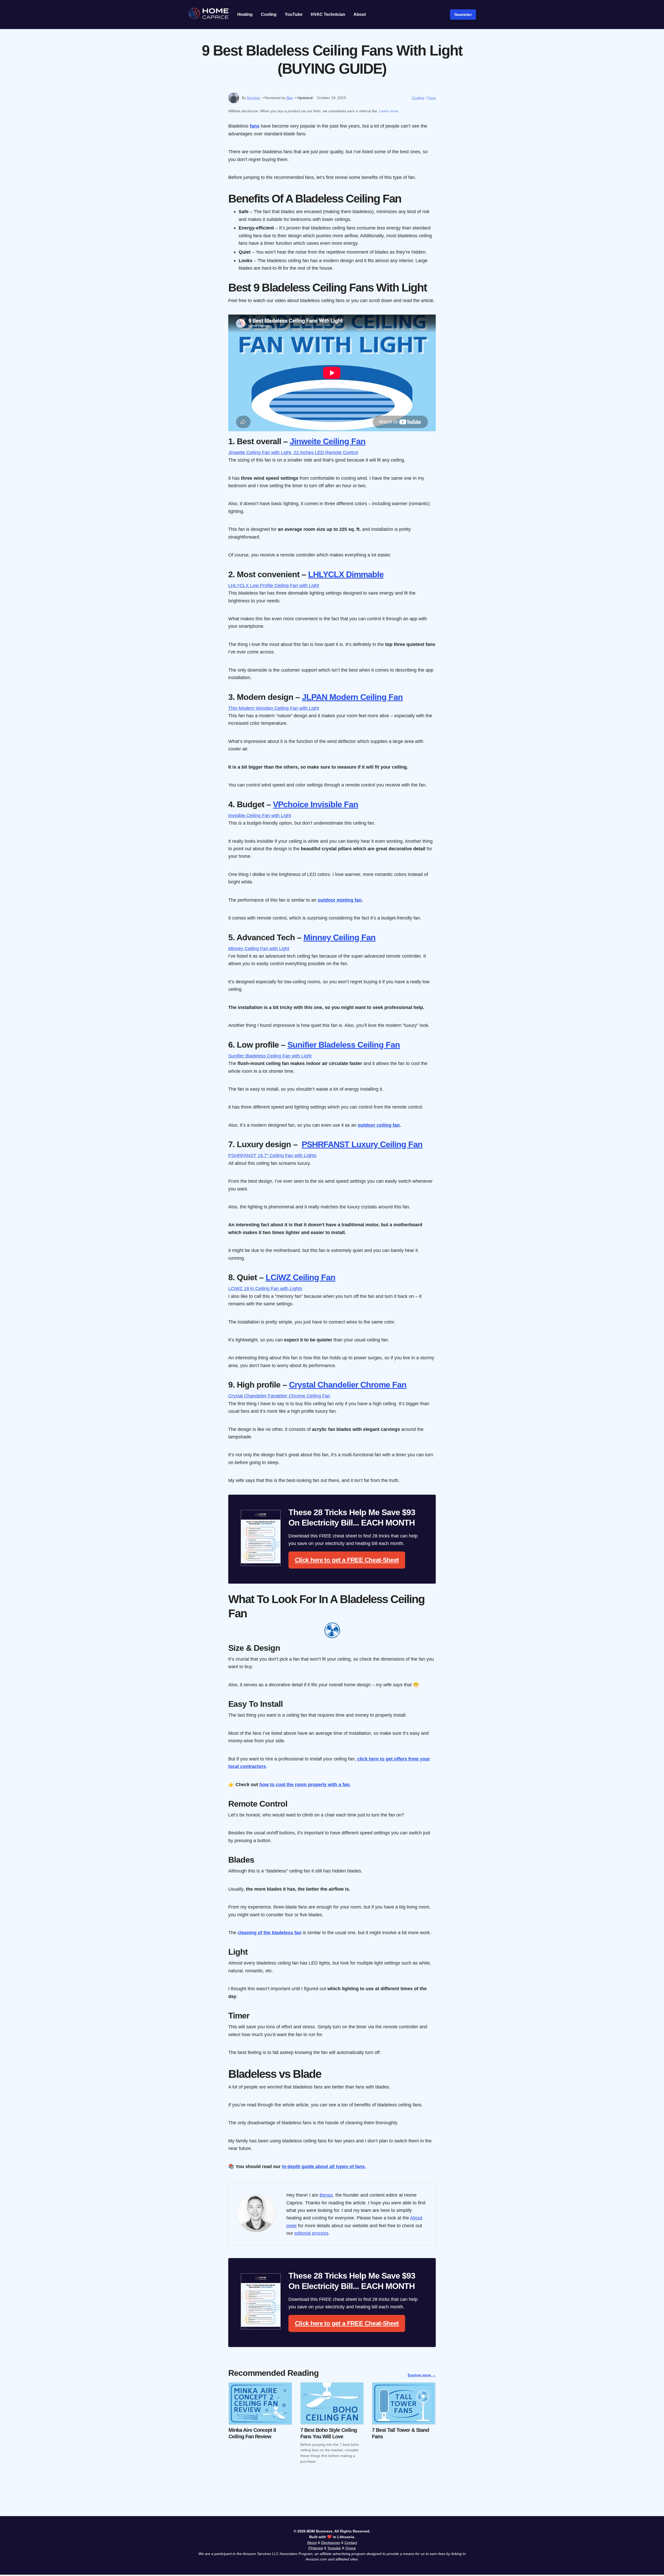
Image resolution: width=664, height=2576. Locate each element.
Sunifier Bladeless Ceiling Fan (344, 1045)
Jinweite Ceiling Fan (328, 441)
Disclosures (331, 2543)
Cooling (269, 14)
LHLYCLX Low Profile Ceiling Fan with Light (274, 585)
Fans (432, 98)
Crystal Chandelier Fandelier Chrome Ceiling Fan (279, 1396)
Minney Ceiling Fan (340, 937)
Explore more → (422, 2375)
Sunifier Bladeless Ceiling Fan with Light (270, 1056)
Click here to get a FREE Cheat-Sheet (347, 1560)
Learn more (389, 111)
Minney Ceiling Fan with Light (259, 948)
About (360, 14)
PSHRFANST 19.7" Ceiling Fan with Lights (272, 1155)
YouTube (294, 14)
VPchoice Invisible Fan (316, 804)
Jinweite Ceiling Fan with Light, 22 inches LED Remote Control (293, 452)
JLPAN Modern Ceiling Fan (352, 697)
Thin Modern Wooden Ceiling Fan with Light (274, 708)
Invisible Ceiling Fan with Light (260, 815)
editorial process (311, 2233)
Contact (351, 2543)
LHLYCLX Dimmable (346, 574)
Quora (350, 2548)
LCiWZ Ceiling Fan (300, 1277)
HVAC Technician (328, 14)
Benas (326, 2195)
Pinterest (316, 2548)
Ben (290, 98)
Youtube (334, 2548)
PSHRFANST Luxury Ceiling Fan (362, 1144)
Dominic (254, 98)
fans (255, 126)
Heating (245, 14)
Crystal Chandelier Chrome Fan (348, 1385)
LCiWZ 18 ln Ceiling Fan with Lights (265, 1288)
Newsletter (463, 15)
